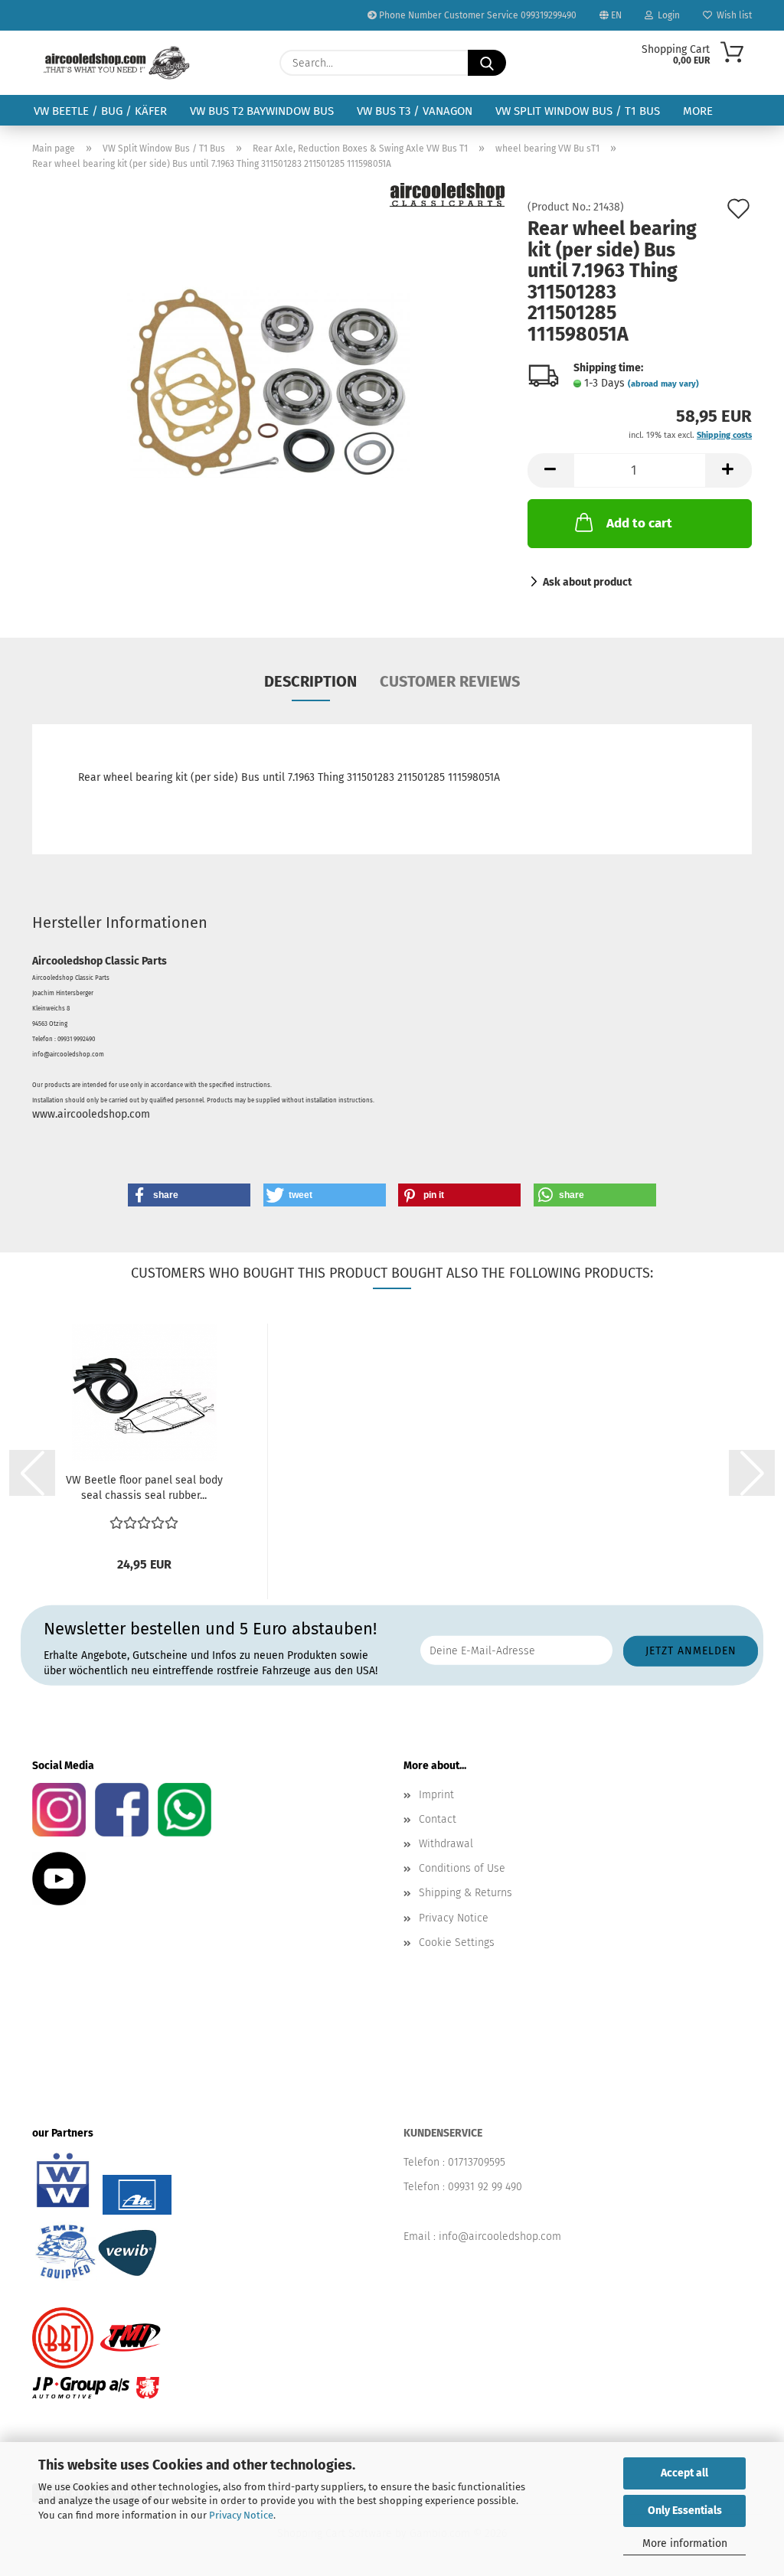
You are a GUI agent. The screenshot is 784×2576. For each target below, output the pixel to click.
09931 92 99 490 (485, 2187)
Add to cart (639, 523)
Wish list (732, 15)
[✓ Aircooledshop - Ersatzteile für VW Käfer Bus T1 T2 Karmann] (117, 63)
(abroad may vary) (663, 384)
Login (666, 15)
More (698, 111)
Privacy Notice (241, 2515)
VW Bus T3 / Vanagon (415, 111)
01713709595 (477, 2162)
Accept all (684, 2473)
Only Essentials (685, 2511)
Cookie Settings (457, 1943)
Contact (438, 1819)
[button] (550, 470)
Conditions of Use (462, 1868)
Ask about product (587, 582)
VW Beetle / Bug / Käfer (100, 111)
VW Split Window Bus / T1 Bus (578, 111)
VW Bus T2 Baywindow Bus (262, 111)
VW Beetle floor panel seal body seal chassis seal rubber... (144, 1488)
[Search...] (487, 63)
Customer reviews (450, 681)
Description (310, 681)
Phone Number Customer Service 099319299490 (477, 15)
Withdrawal (446, 1844)
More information (685, 2543)
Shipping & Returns (465, 1893)
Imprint (436, 1795)
